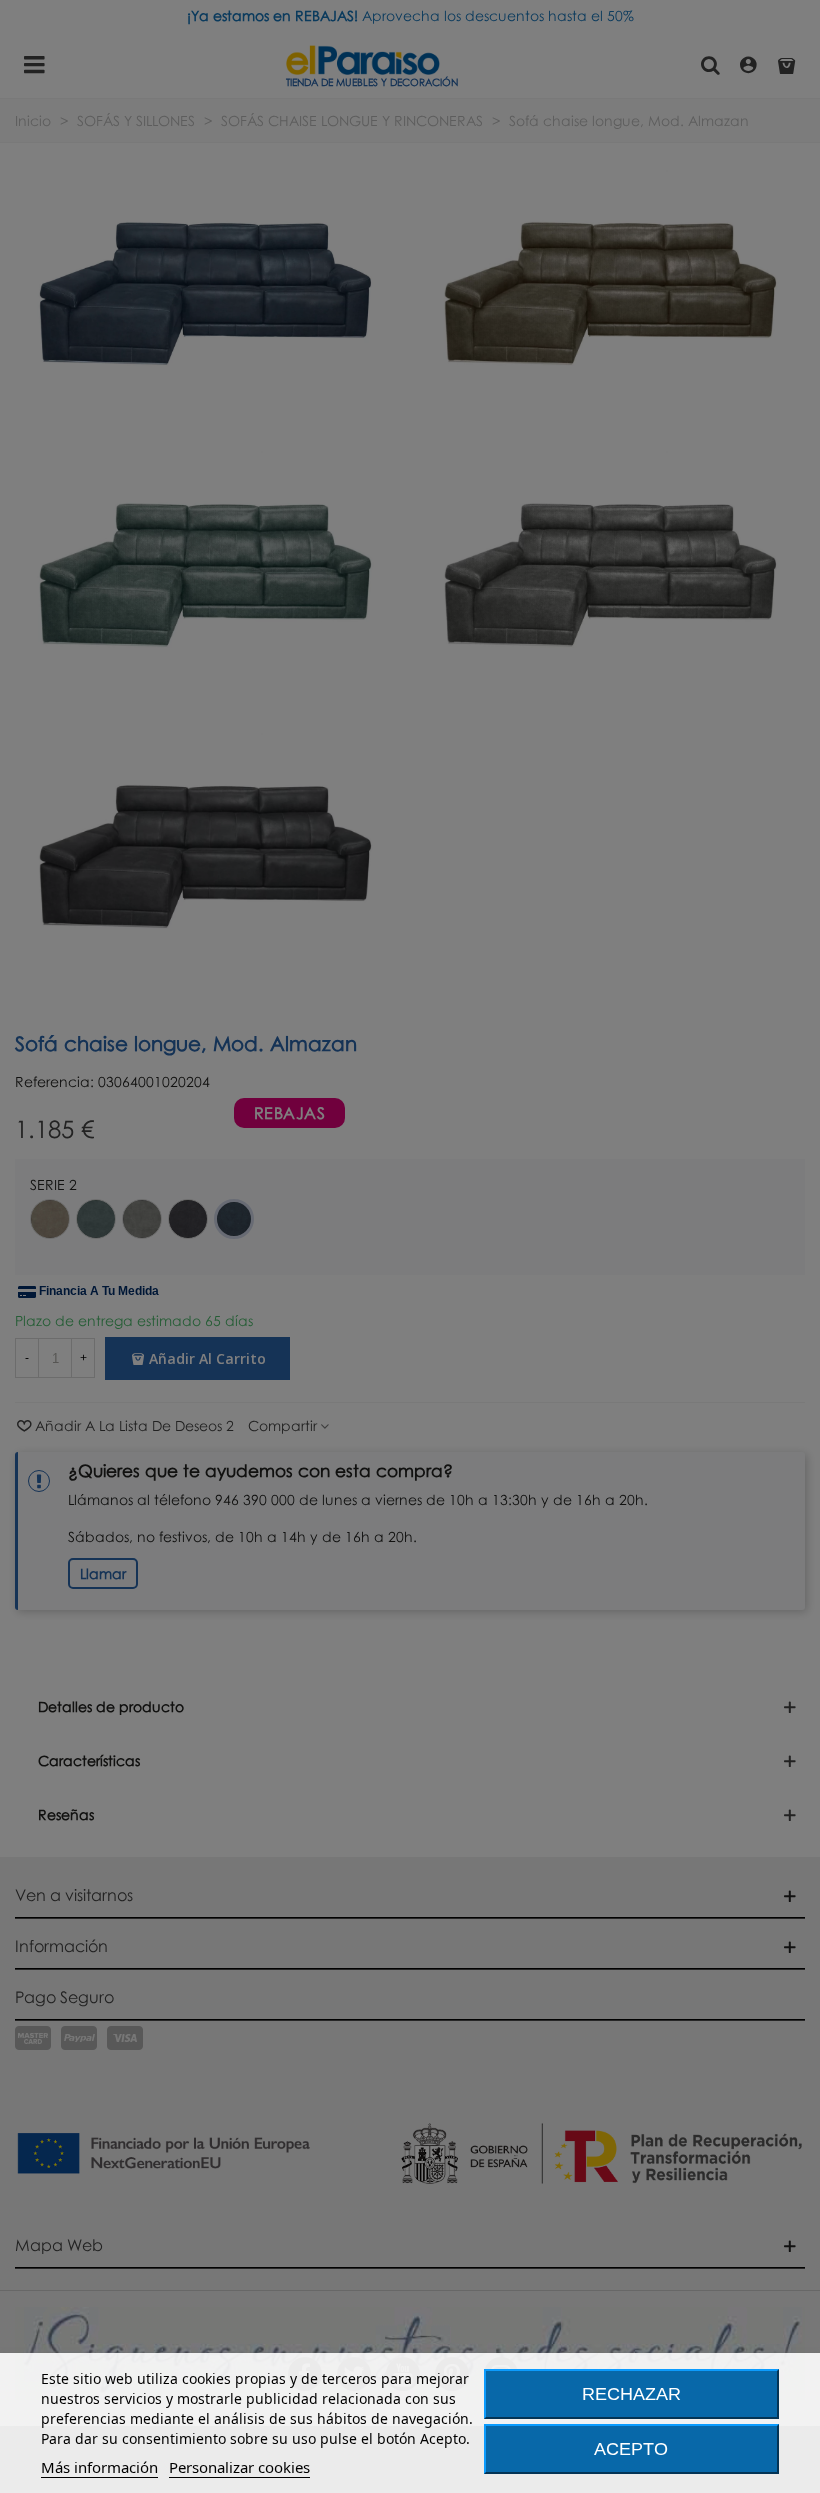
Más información (99, 2467)
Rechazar (631, 2394)
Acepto (631, 2449)
